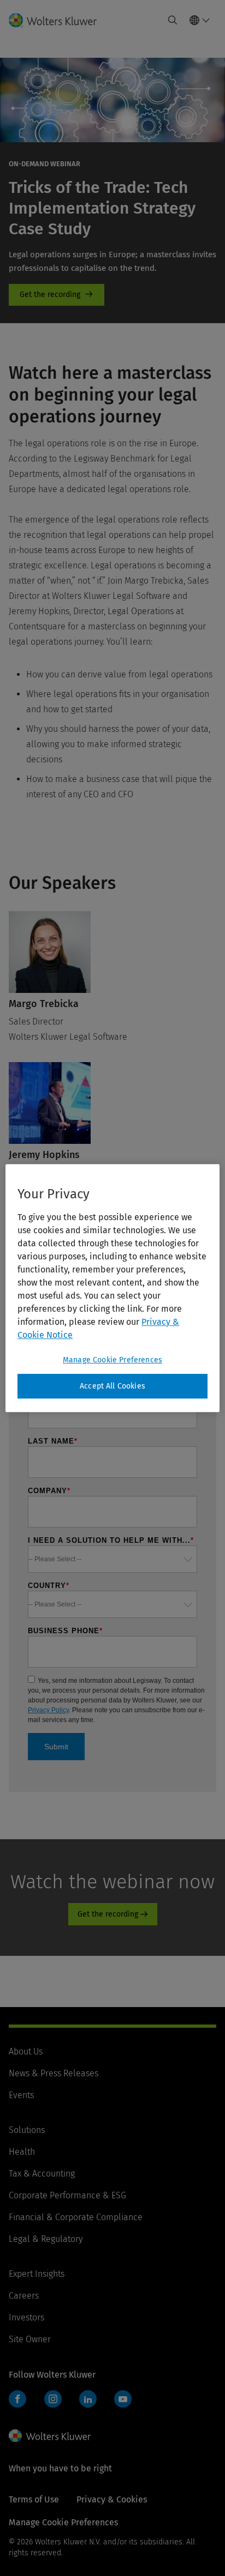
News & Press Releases (54, 2073)
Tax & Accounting (42, 2174)
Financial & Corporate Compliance (76, 2217)
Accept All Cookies (112, 1386)
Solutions (27, 2130)
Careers (24, 2296)
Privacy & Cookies (112, 2499)
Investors (26, 2317)
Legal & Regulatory (46, 2239)
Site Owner (30, 2339)
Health (22, 2152)
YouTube (123, 2399)
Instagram (53, 2399)
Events (21, 2095)
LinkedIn (88, 2399)
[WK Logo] (50, 2436)
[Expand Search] (173, 20)
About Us (26, 2051)
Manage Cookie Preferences (112, 1360)
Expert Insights (37, 2274)
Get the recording (57, 295)
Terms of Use (34, 2499)
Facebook (17, 2399)
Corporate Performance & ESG (67, 2195)
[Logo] (57, 20)
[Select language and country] (200, 20)
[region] (112, 1288)
